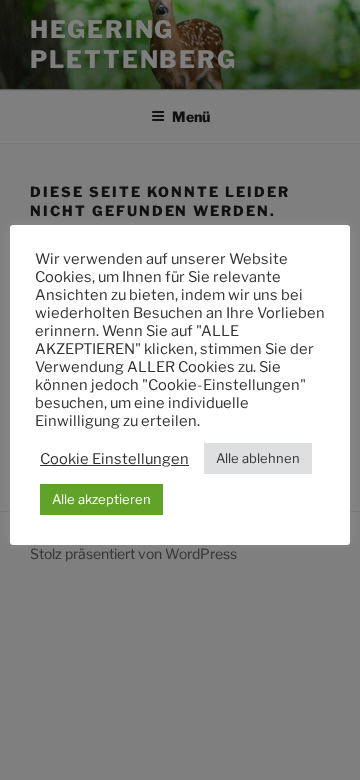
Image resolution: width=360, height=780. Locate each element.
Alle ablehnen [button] (258, 458)
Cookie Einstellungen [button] (114, 459)
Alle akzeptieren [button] (101, 499)
